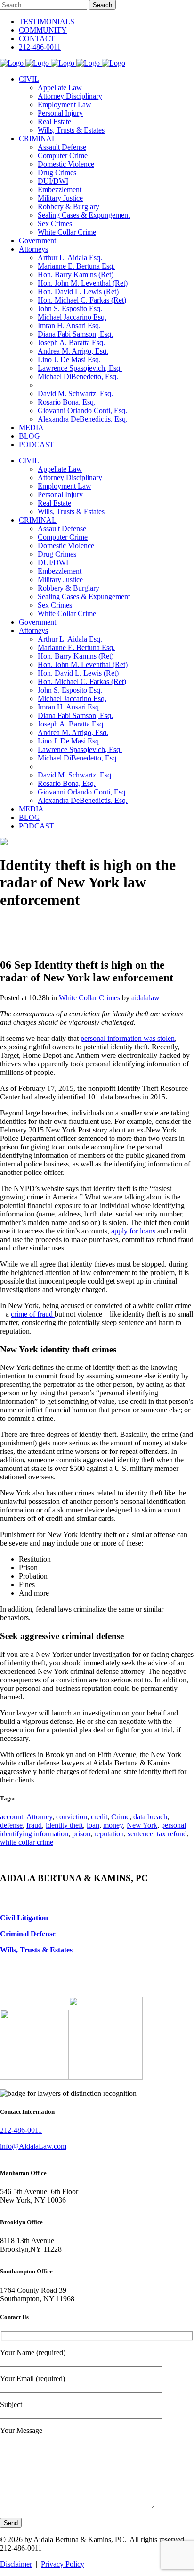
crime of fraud (33, 1314)
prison (81, 1834)
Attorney (39, 1817)
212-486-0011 (40, 47)
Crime (120, 1817)
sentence (140, 1834)
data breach (150, 1817)
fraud (34, 1825)
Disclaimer (16, 2564)
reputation (109, 1834)
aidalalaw (145, 998)
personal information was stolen (128, 1038)
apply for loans (133, 1231)
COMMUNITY (43, 30)
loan (93, 1825)
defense (11, 1825)
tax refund (172, 1834)
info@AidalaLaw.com (33, 2146)
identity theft (64, 1825)
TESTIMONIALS (47, 21)
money (113, 1825)
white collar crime (27, 1842)
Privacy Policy (63, 2564)
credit (99, 1817)
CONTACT (37, 38)
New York (142, 1825)
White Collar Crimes (89, 998)
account (12, 1817)
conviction (72, 1817)
